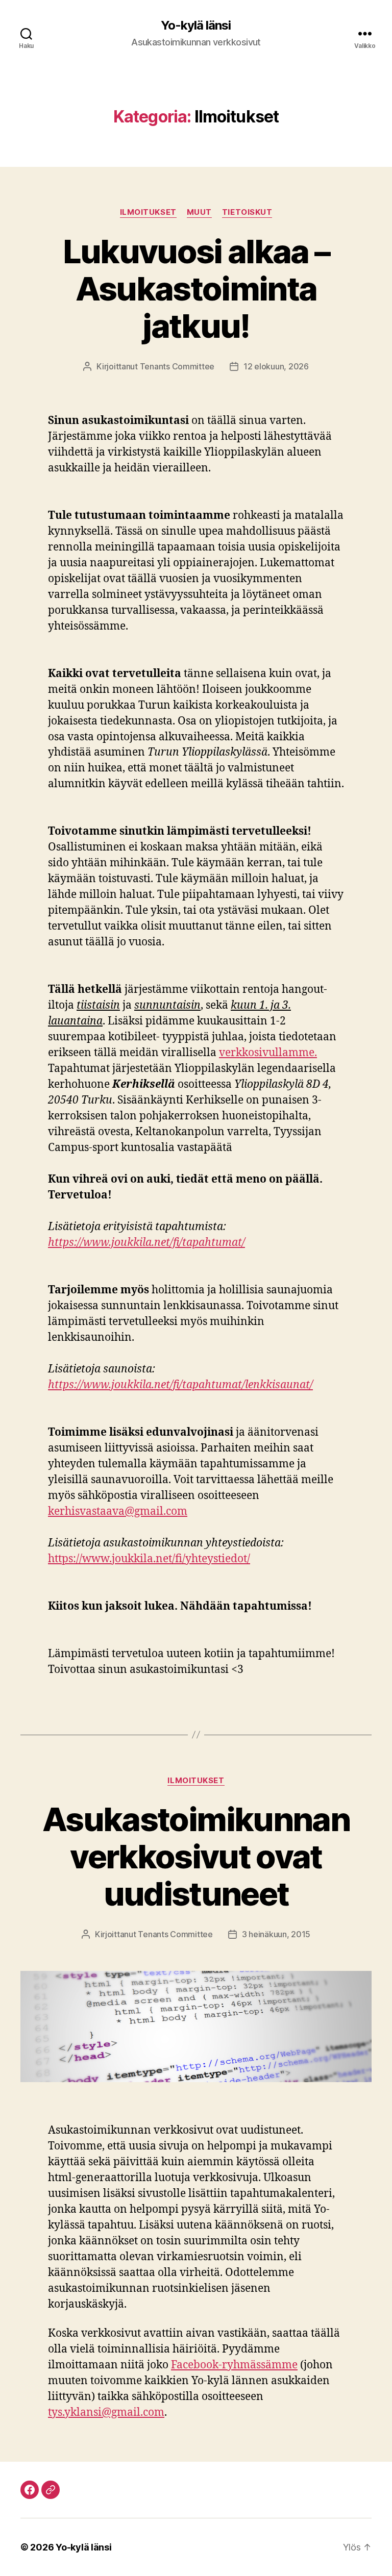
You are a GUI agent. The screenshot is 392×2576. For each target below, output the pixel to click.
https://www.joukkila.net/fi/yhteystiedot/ (149, 1559)
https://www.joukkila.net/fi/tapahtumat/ (146, 1243)
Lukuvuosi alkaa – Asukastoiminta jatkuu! (196, 289)
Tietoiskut (247, 212)
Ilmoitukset (148, 212)
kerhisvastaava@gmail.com (118, 1511)
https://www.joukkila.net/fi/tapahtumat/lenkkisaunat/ (180, 1385)
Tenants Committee (177, 366)
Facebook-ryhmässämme (234, 2365)
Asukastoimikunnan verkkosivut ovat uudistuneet (196, 1856)
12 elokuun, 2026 (276, 366)
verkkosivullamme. (268, 1053)
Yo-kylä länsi (196, 26)
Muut (199, 212)
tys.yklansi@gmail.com (106, 2412)
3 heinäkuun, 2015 (276, 1934)
